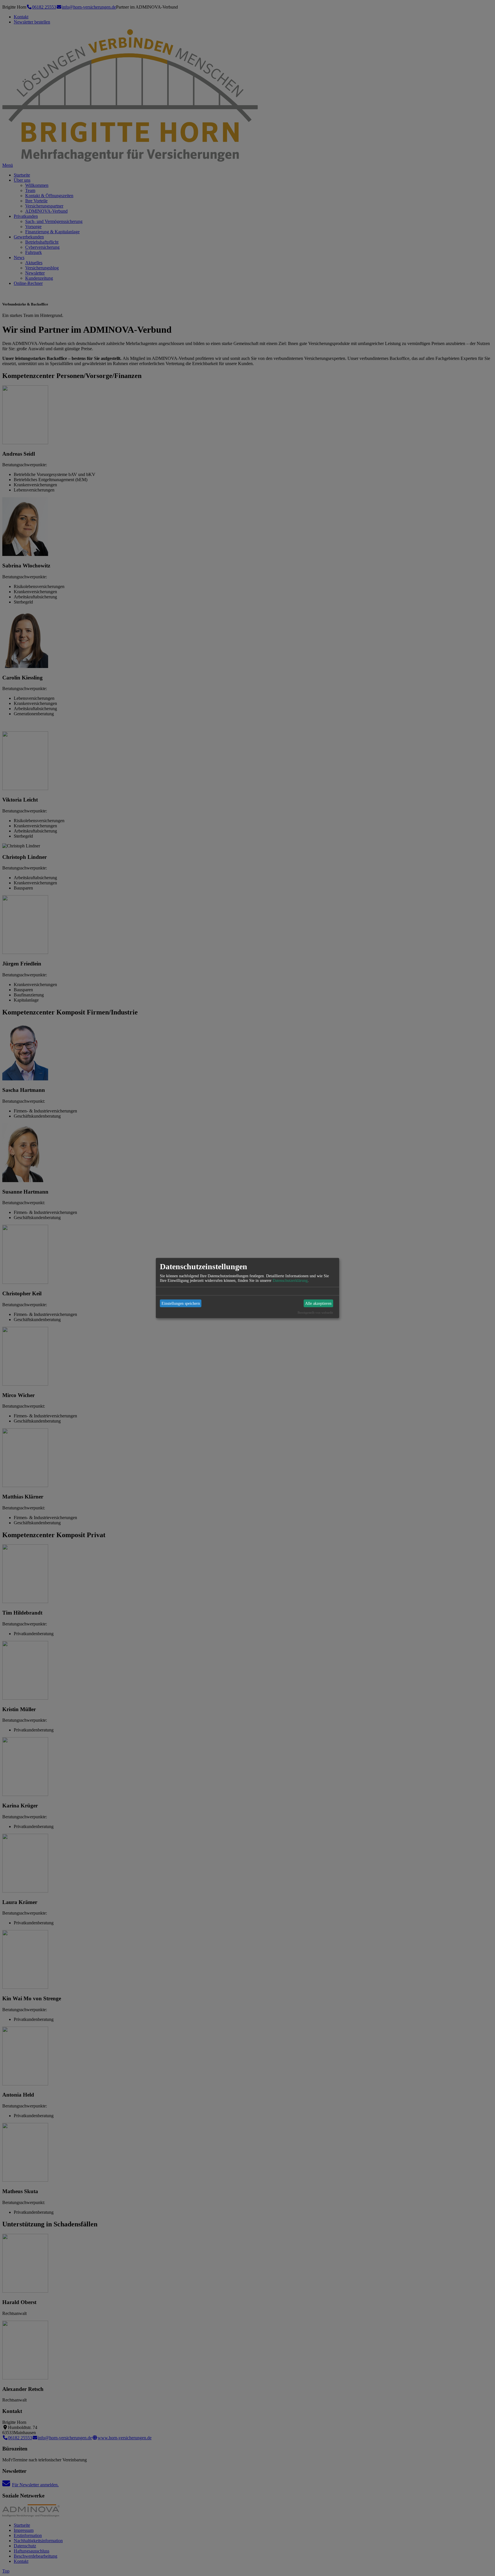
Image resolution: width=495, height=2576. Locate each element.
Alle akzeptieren (318, 1303)
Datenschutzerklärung (290, 1281)
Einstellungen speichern (181, 1303)
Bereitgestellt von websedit (315, 1313)
